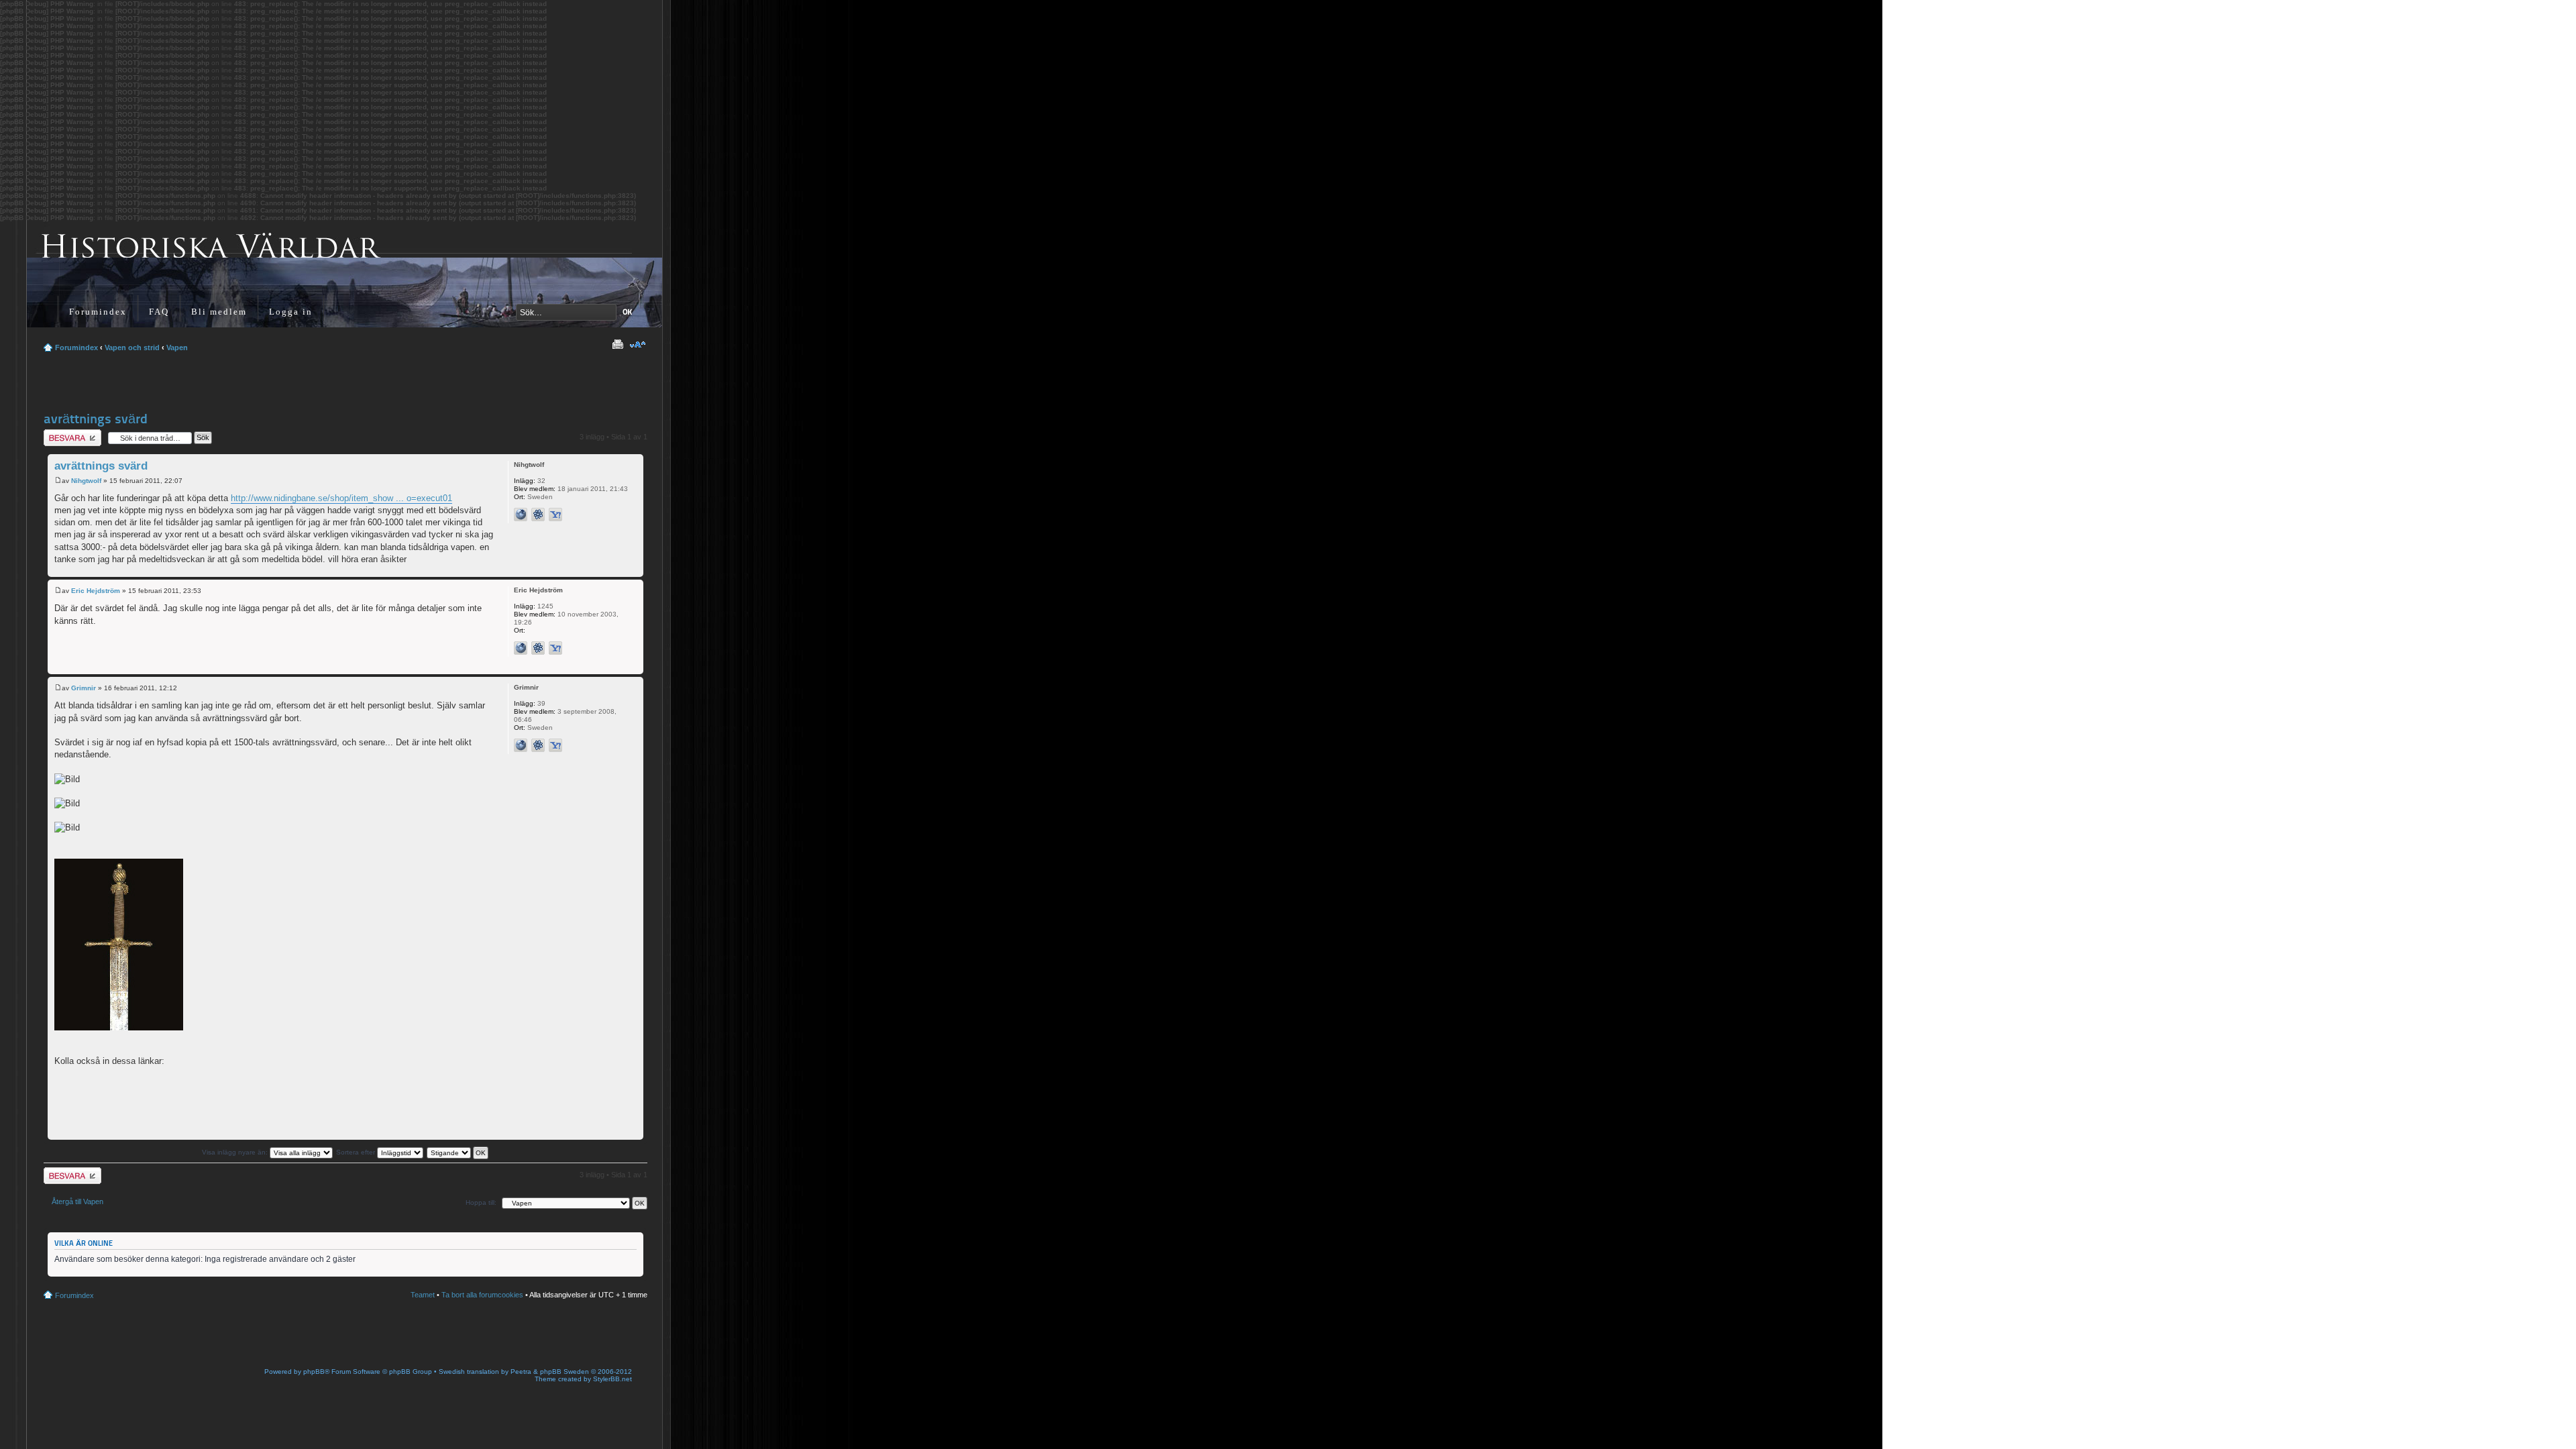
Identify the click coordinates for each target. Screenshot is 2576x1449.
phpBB (314, 1372)
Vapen (177, 347)
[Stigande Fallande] (458, 1152)
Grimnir (84, 688)
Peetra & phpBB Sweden (550, 1372)
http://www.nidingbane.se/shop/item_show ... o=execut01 (341, 498)
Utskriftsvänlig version (617, 345)
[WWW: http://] (521, 515)
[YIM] (555, 515)
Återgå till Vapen (77, 1201)
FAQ (159, 312)
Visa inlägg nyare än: (236, 1152)
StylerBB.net (612, 1379)
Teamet (423, 1295)
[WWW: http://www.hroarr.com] (521, 745)
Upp (633, 570)
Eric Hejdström (96, 591)
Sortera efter (357, 1152)
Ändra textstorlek (638, 345)
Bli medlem (219, 312)
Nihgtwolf (86, 481)
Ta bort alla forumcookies (482, 1295)
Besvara (57, 433)
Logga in (291, 312)
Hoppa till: (481, 1202)
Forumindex (98, 312)
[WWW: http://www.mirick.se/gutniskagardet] (521, 648)
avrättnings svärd (96, 419)
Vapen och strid (132, 347)
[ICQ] (538, 515)
